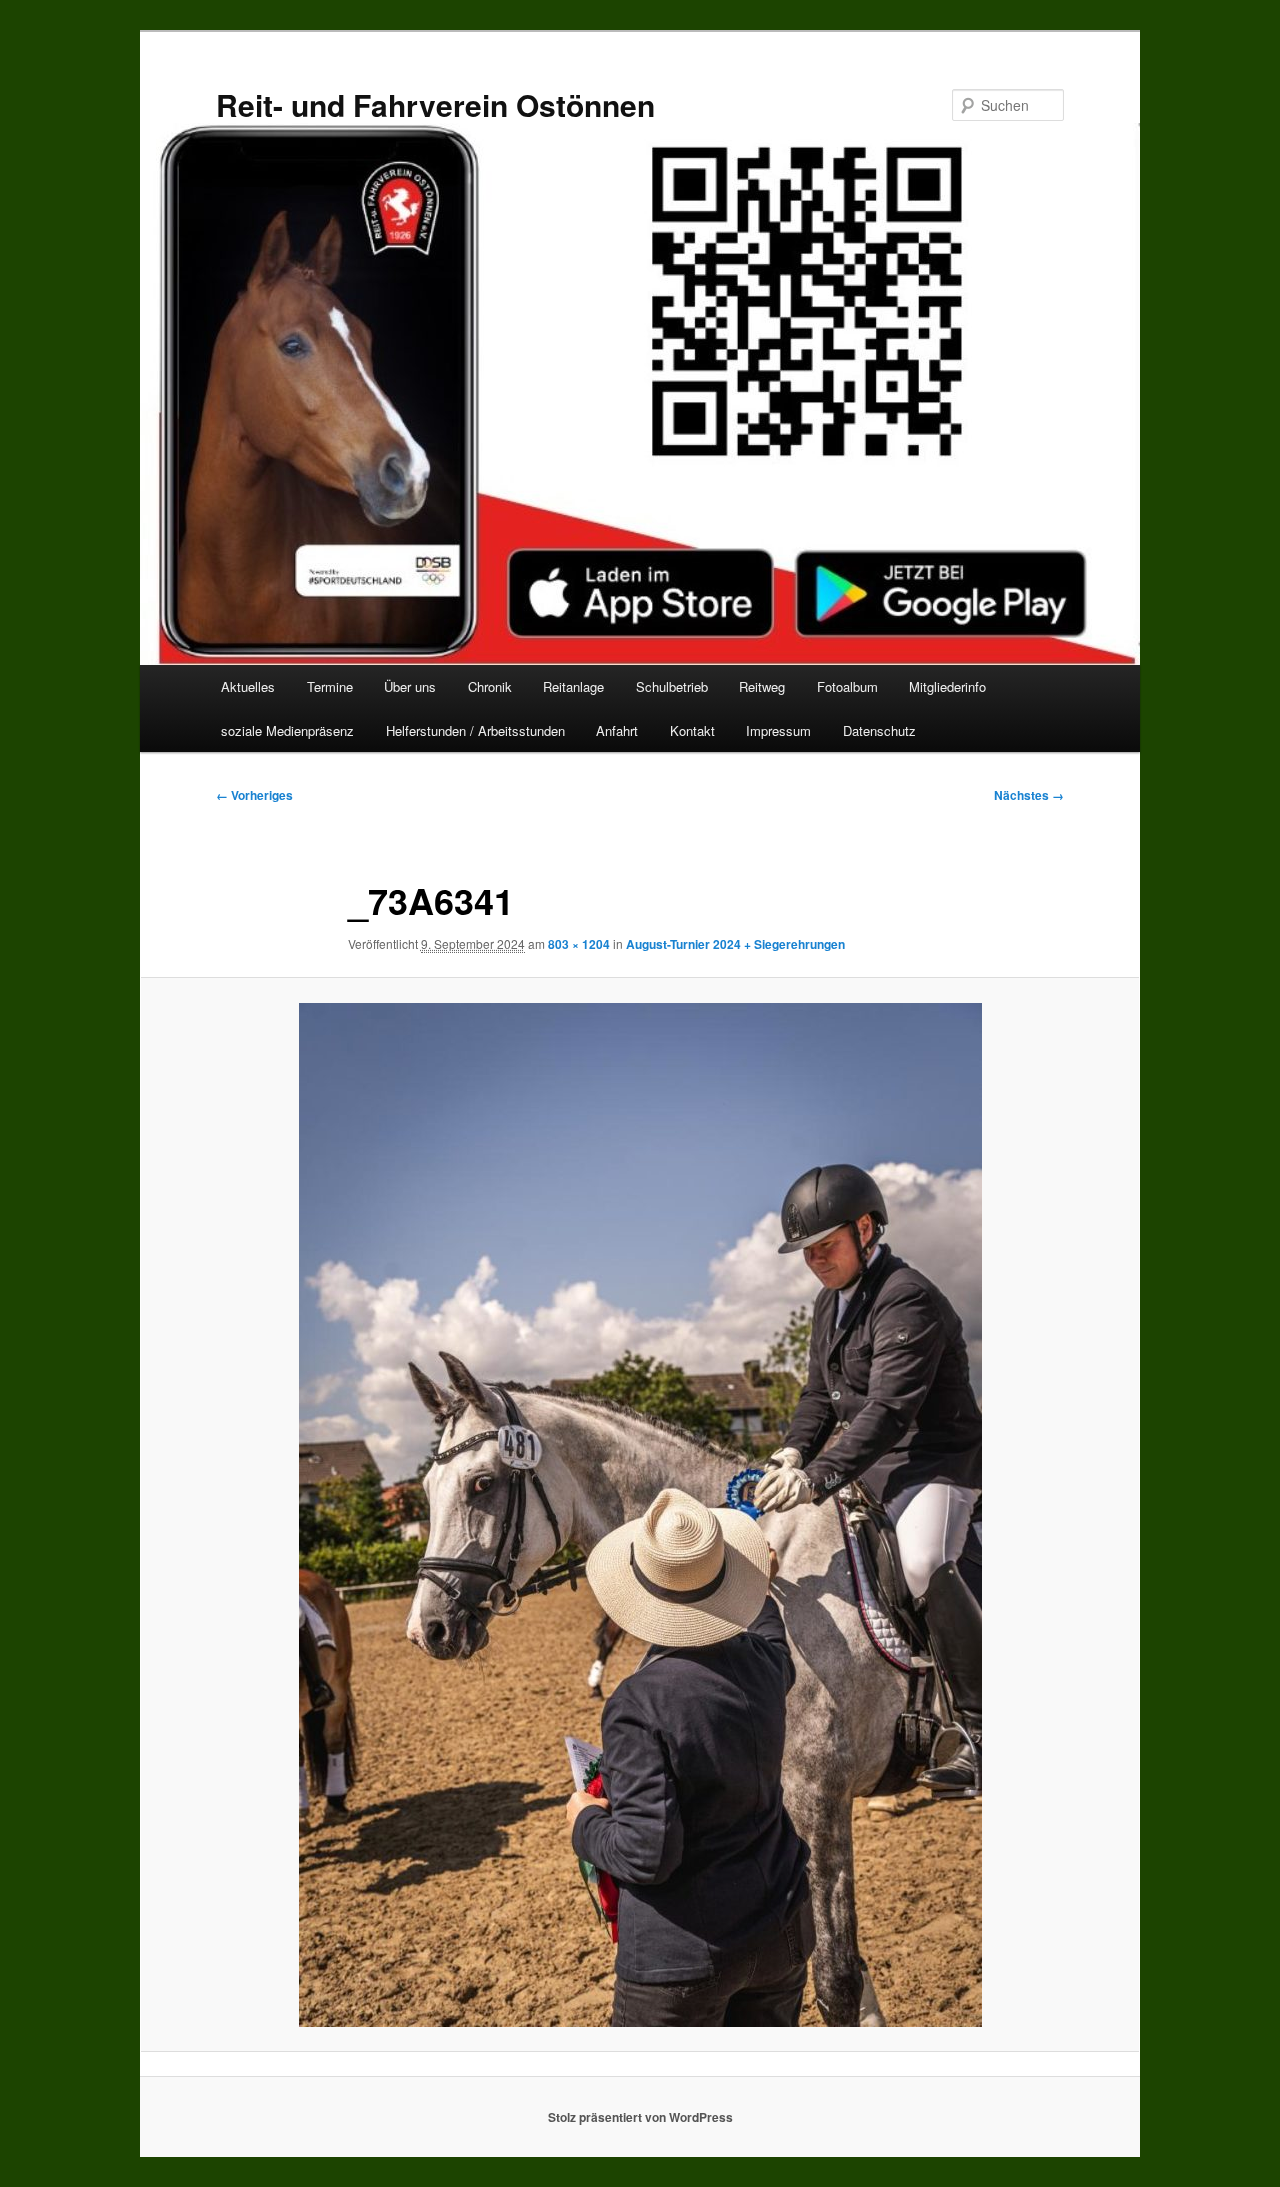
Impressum (778, 730)
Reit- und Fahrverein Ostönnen (435, 104)
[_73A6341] (640, 1515)
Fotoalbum (847, 686)
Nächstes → (1029, 795)
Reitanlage (573, 686)
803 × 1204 (579, 944)
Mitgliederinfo (947, 686)
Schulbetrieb (672, 686)
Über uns (410, 686)
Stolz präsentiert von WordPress (640, 2117)
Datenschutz (879, 730)
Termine (330, 686)
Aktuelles (248, 686)
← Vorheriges (254, 795)
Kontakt (692, 730)
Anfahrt (617, 730)
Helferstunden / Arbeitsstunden (475, 730)
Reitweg (762, 686)
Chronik (490, 686)
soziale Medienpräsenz (287, 730)
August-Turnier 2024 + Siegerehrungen (735, 944)
